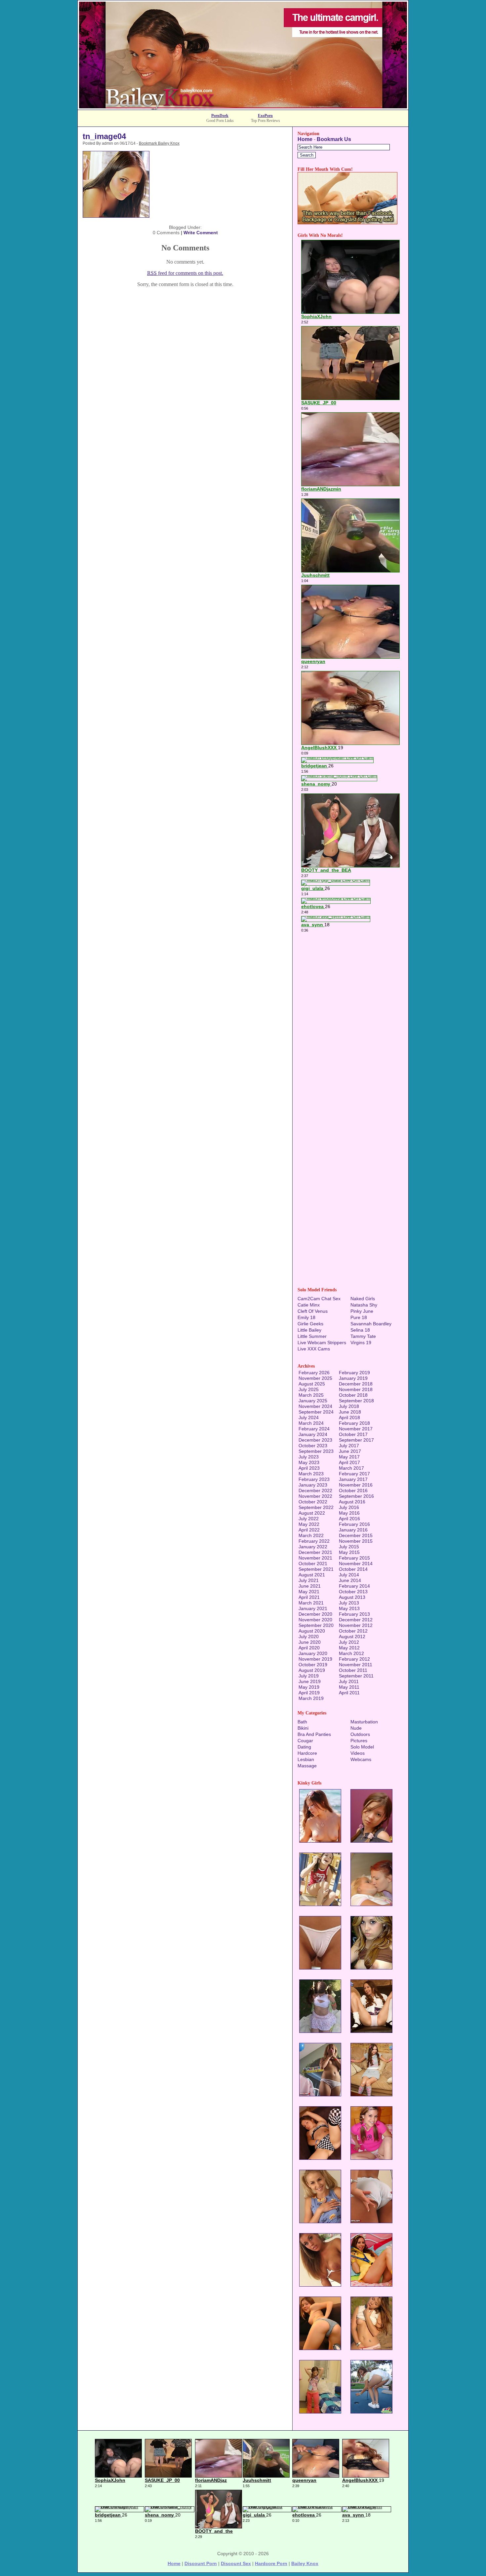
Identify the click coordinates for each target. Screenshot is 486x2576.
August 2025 (312, 1384)
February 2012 (354, 1659)
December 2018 (356, 1384)
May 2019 (309, 1687)
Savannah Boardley (371, 1324)
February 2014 (354, 1586)
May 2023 (309, 1462)
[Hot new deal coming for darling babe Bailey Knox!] (243, 108)
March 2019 (311, 1698)
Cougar (305, 1741)
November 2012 (356, 1625)
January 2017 (353, 1479)
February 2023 (314, 1479)
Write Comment (201, 233)
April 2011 (349, 1693)
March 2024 (311, 1423)
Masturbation (364, 1722)
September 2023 (316, 1451)
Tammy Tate (363, 1336)
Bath (302, 1722)
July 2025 (309, 1389)
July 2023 (309, 1457)
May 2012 (349, 1648)
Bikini (303, 1728)
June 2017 (350, 1451)
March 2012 (351, 1653)
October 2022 (313, 1502)
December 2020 (315, 1614)
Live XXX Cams (314, 1349)
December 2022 (315, 1490)
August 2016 (352, 1502)
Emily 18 (306, 1317)
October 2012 (353, 1631)
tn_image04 (104, 136)
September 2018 (356, 1401)
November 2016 (356, 1485)
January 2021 (313, 1608)
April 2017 (349, 1462)
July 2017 (349, 1446)
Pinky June (362, 1311)
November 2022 (315, 1496)
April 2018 (349, 1417)
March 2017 (351, 1468)
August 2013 (352, 1597)
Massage (307, 1766)
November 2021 (315, 1558)
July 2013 (349, 1603)
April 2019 (309, 1693)
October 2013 (353, 1592)
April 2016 (349, 1519)
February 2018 (354, 1423)
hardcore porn (271, 2563)
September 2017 (356, 1440)
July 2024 (309, 1417)
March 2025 (311, 1395)
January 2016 (353, 1530)
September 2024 (316, 1412)
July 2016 (349, 1507)
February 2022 (314, 1541)
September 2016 (356, 1496)
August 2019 (312, 1670)
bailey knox (305, 2563)
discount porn (201, 2563)
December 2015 (356, 1535)
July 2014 (349, 1575)
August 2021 (312, 1575)
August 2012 (352, 1637)
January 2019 (353, 1378)
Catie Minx (309, 1305)
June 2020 (310, 1642)
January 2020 (313, 1653)
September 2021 (316, 1569)
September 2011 (356, 1676)
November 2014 (356, 1564)
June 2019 (310, 1681)
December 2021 (315, 1552)
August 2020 (312, 1631)
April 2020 (309, 1648)
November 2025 (315, 1378)
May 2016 (349, 1513)
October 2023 (313, 1446)
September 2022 (316, 1507)
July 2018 (349, 1406)
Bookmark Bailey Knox (159, 143)
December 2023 (315, 1440)
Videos (358, 1753)
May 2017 (349, 1457)
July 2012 (349, 1642)
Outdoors (360, 1734)
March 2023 (311, 1474)
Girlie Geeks (310, 1324)
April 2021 (309, 1597)
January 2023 (313, 1485)
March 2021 (311, 1603)
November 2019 (315, 1659)
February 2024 (314, 1429)
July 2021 (309, 1580)
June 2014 (350, 1580)
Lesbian (306, 1759)
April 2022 (309, 1530)
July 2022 (309, 1519)
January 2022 (313, 1547)
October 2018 (353, 1395)
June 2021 (310, 1586)
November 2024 (315, 1406)
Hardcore (307, 1753)
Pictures (359, 1741)
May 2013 (349, 1608)
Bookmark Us (334, 139)
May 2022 (309, 1524)
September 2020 (316, 1625)
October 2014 (353, 1569)
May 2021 (309, 1592)
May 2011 (349, 1687)
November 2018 (356, 1389)
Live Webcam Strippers (322, 1343)
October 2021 (313, 1564)
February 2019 (354, 1373)
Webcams (361, 1759)
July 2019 (309, 1676)
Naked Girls (363, 1299)
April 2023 (309, 1468)
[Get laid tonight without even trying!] (347, 222)
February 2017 (354, 1474)
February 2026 (314, 1373)
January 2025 (313, 1401)
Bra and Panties (314, 1734)
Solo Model (362, 1747)
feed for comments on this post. (185, 273)
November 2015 (356, 1541)
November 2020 (315, 1620)
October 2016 (353, 1490)
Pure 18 (359, 1317)
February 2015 (354, 1558)
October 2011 (353, 1670)
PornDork (220, 116)
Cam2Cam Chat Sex (319, 1299)
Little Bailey (309, 1330)
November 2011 (356, 1665)
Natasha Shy (364, 1305)
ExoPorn (265, 116)
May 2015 (349, 1552)
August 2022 (312, 1513)
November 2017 (356, 1429)
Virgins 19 (361, 1343)
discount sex (236, 2563)
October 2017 (353, 1434)
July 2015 (349, 1547)
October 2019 (313, 1665)
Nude (356, 1728)
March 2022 (311, 1535)
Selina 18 (360, 1330)
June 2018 (350, 1412)
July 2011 (349, 1681)
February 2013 (354, 1614)
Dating (304, 1747)
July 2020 (309, 1637)
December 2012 (356, 1620)
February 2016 (354, 1524)
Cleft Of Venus (313, 1311)
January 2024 (313, 1434)
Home (305, 139)
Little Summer (312, 1336)
